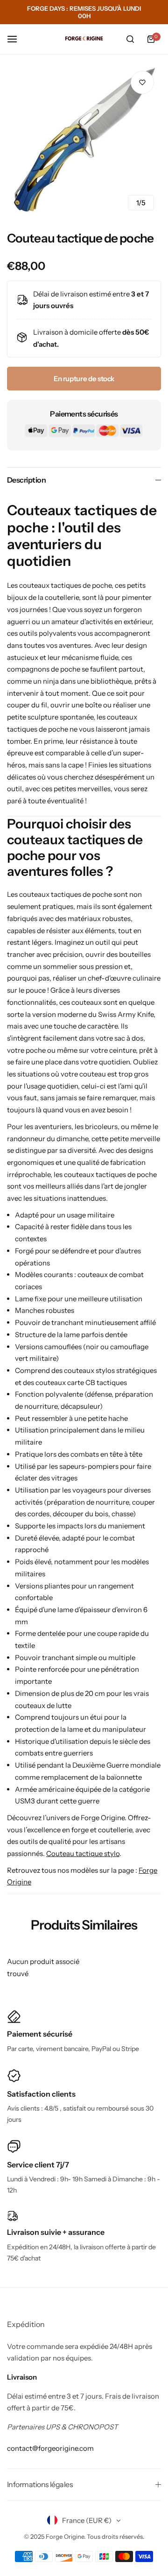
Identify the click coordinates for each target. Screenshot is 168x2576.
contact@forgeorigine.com (50, 2448)
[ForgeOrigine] (84, 39)
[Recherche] (130, 39)
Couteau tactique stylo (83, 1853)
